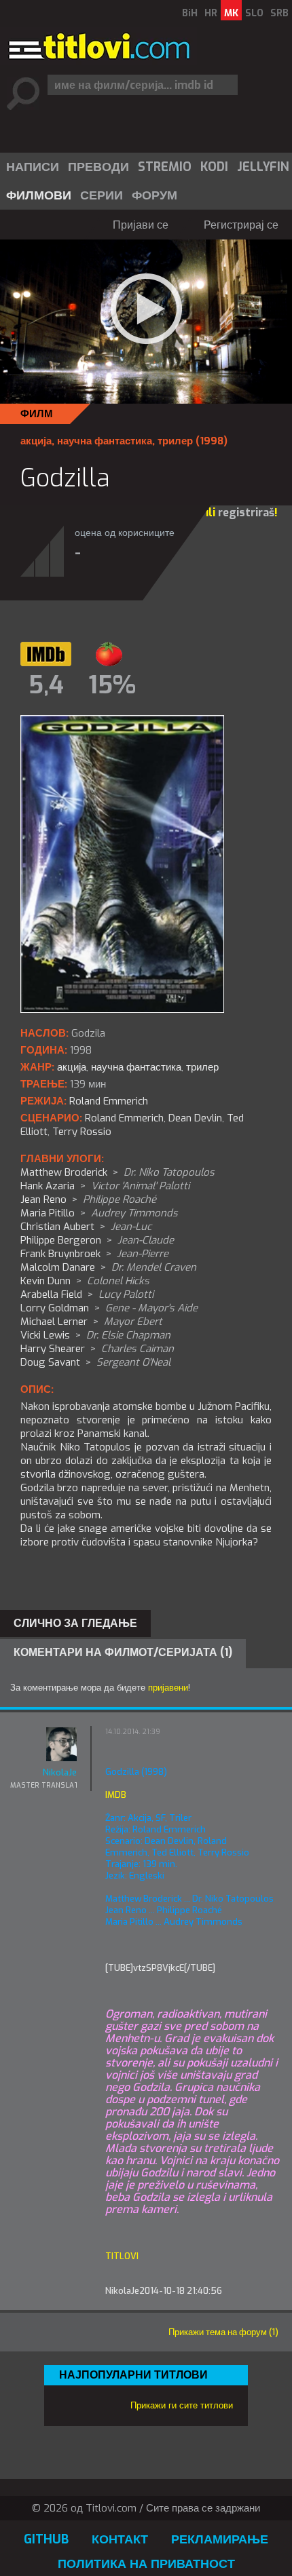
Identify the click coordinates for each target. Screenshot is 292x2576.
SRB (279, 13)
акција (36, 441)
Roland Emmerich (124, 1118)
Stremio (165, 167)
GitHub (46, 2539)
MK (231, 13)
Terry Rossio (82, 1132)
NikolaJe (60, 1772)
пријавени (168, 1688)
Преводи (98, 167)
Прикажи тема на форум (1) (223, 2332)
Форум (154, 195)
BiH (190, 13)
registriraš (246, 513)
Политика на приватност (146, 2564)
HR (211, 13)
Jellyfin (263, 167)
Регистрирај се (241, 225)
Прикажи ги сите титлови (182, 2405)
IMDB (116, 1795)
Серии (102, 195)
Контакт (120, 2539)
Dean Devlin (195, 1118)
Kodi (214, 167)
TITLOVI (122, 2256)
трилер (175, 441)
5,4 (46, 685)
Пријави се (141, 225)
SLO (254, 13)
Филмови (39, 195)
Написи (33, 167)
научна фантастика (105, 441)
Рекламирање (220, 2539)
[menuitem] (32, 167)
